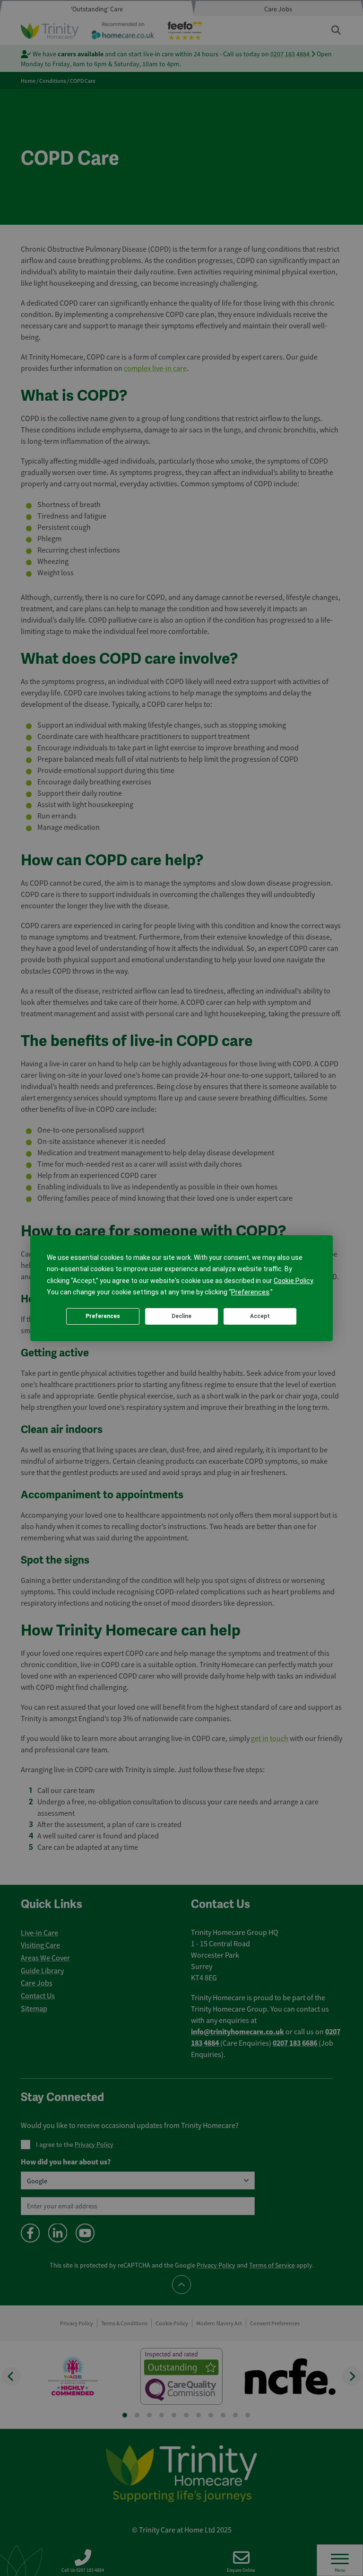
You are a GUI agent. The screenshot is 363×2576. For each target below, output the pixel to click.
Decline (181, 1316)
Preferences (103, 1316)
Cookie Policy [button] (293, 1281)
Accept (260, 1316)
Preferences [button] (250, 1292)
